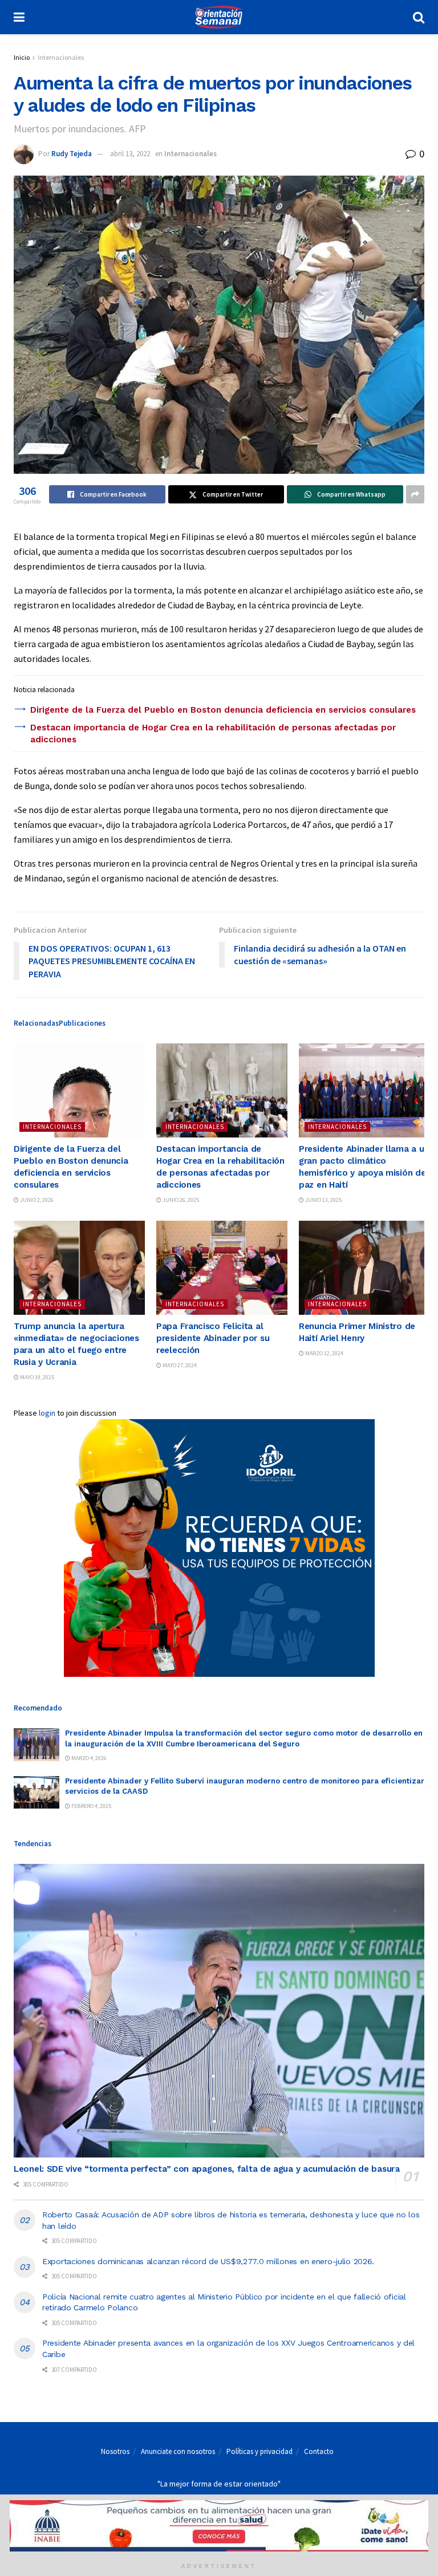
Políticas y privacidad (259, 2451)
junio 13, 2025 (323, 1200)
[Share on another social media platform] (415, 494)
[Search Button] (419, 17)
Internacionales (61, 57)
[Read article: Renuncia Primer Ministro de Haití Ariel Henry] (364, 1267)
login (47, 1413)
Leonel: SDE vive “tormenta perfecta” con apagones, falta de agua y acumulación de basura (207, 2169)
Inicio (22, 57)
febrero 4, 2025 (91, 1806)
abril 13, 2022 (130, 154)
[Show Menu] (19, 17)
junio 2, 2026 (36, 1200)
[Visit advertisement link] (219, 1548)
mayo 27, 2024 (179, 1365)
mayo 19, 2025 (36, 1377)
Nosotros (115, 2451)
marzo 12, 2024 (324, 1353)
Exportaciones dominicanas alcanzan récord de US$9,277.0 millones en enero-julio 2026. (208, 2261)
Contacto (319, 2451)
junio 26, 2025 (180, 1200)
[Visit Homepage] (218, 17)
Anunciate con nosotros (178, 2451)
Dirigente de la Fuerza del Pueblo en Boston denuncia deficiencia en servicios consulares (223, 710)
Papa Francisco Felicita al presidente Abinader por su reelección (213, 1338)
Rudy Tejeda (72, 154)
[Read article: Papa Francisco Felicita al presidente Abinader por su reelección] (222, 1267)
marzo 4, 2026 (88, 1758)
